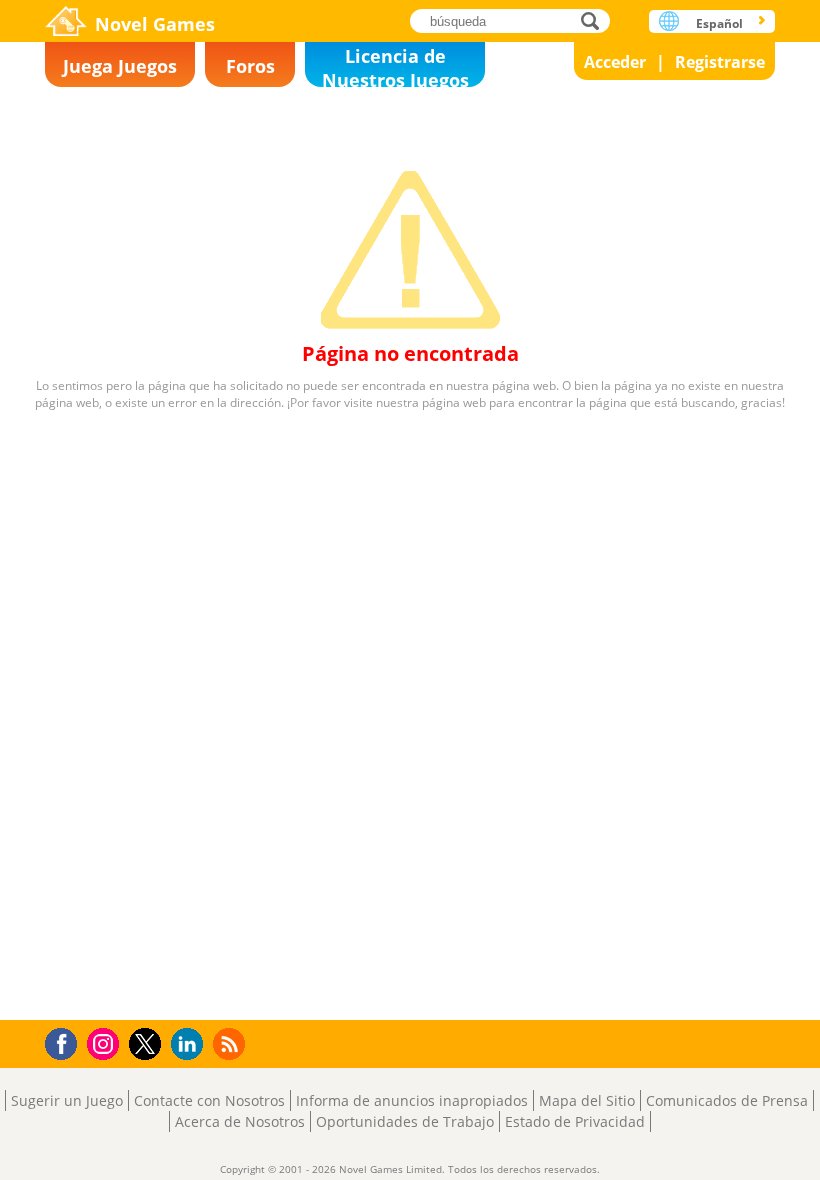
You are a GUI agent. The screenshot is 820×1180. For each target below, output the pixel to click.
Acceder (615, 62)
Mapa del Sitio (587, 1100)
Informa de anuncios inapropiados (412, 1100)
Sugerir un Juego (67, 1100)
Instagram (106, 1042)
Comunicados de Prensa (727, 1100)
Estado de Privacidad (575, 1121)
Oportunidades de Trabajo (405, 1121)
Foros (250, 66)
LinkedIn (190, 1044)
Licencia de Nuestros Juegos (395, 65)
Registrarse (720, 62)
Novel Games (155, 24)
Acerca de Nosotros (240, 1121)
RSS (231, 1043)
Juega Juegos (120, 66)
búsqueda (595, 20)
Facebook (66, 1041)
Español (719, 23)
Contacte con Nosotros (209, 1100)
